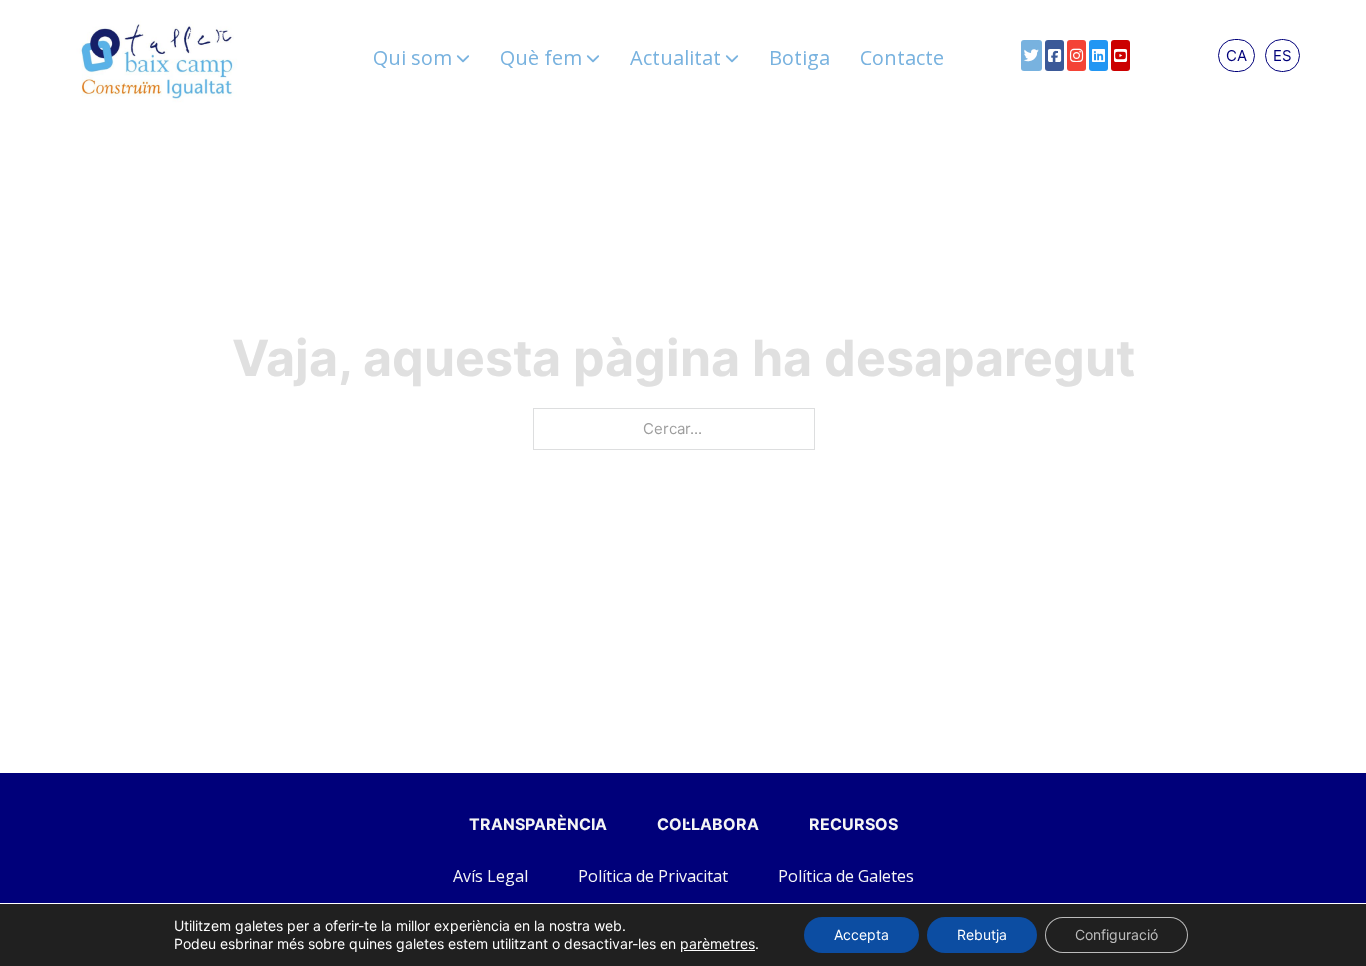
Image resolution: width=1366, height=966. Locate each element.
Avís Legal (490, 876)
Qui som (412, 58)
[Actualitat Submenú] (732, 58)
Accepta (861, 934)
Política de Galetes (846, 876)
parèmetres (717, 943)
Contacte (902, 58)
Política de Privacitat (653, 876)
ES (1282, 55)
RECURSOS (853, 824)
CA (1236, 55)
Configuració (1116, 934)
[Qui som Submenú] (463, 58)
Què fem (541, 58)
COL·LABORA (708, 824)
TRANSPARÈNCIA (538, 824)
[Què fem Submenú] (593, 58)
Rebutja (982, 934)
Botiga (799, 58)
